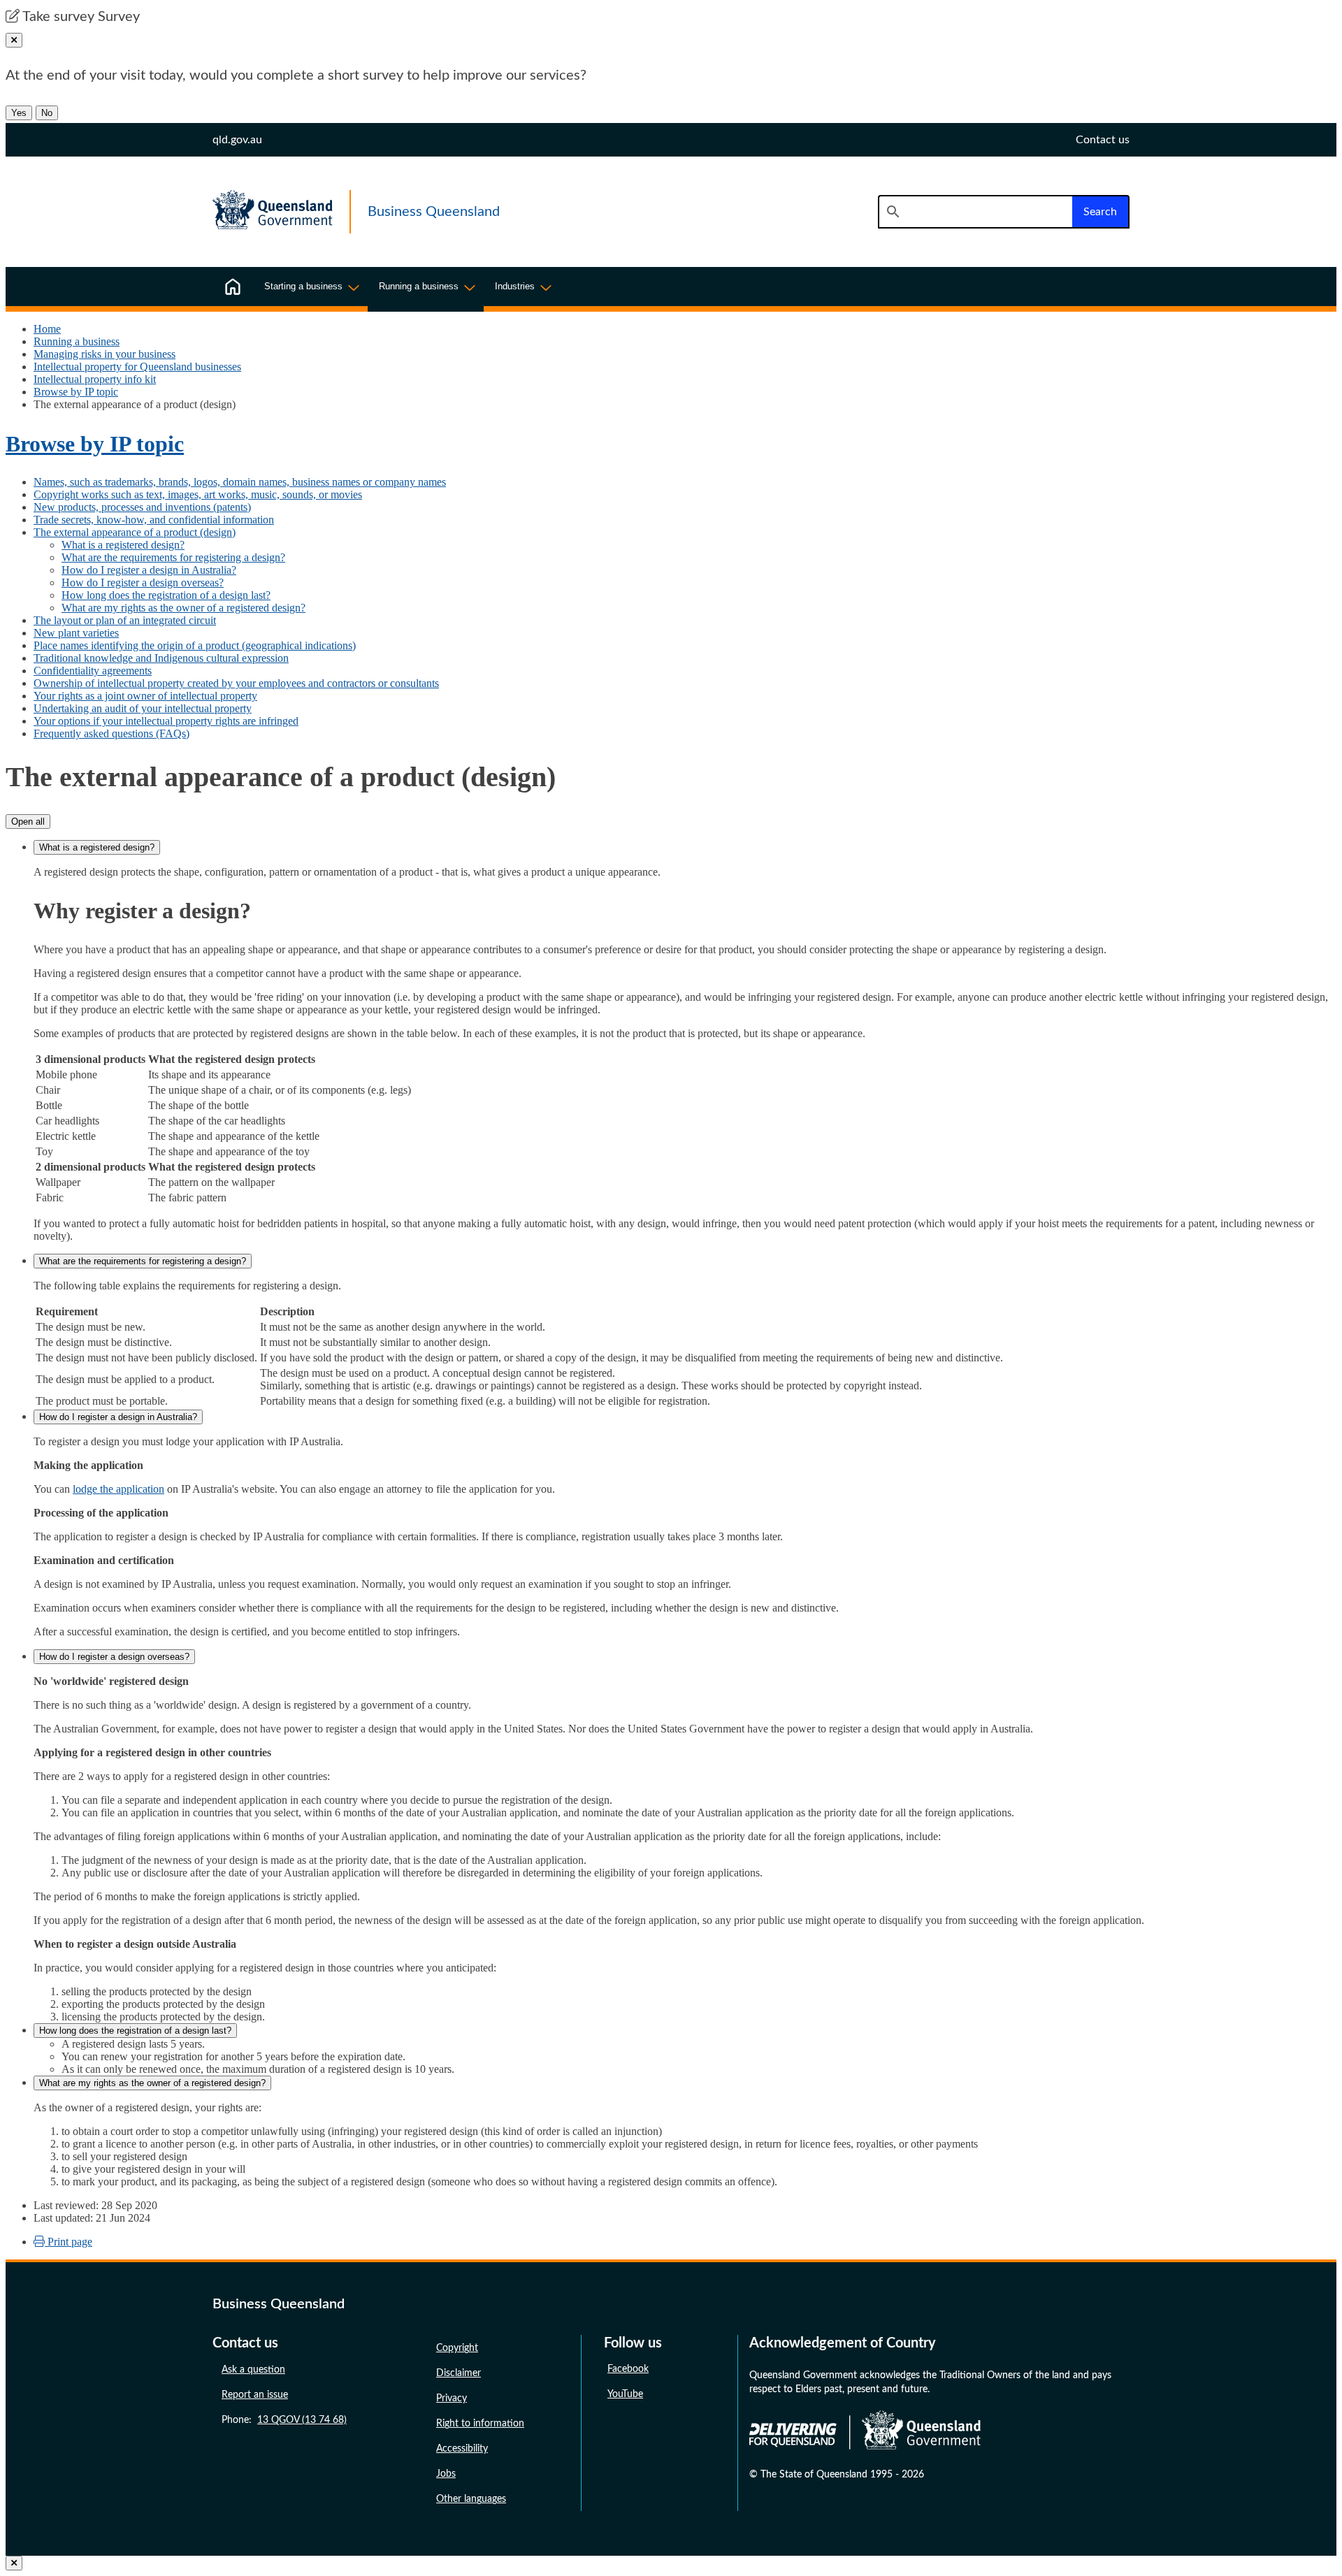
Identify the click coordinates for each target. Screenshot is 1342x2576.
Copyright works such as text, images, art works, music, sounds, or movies (198, 494)
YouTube (625, 2394)
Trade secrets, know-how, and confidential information (154, 520)
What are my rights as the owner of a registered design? (183, 608)
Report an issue (255, 2395)
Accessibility (462, 2449)
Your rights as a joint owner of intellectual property (145, 696)
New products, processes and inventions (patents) (142, 507)
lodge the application (118, 1489)
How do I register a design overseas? (143, 583)
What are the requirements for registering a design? (173, 557)
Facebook (628, 2369)
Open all (28, 822)
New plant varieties (76, 633)
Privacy (452, 2398)
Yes (19, 113)
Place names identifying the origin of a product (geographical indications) (195, 645)
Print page (68, 2242)
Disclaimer (459, 2373)
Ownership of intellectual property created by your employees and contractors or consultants (236, 683)
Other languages (471, 2499)
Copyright (457, 2348)
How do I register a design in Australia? (149, 570)
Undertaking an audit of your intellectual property (143, 708)
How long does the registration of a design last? (166, 595)
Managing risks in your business (104, 354)
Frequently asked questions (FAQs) (111, 733)
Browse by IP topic (76, 392)
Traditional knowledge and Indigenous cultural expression (161, 658)
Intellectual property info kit (95, 379)
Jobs (446, 2474)
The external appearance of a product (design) (135, 532)
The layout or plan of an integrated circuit (125, 620)
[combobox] (975, 212)
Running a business (77, 341)
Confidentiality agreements (93, 671)
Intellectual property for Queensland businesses (137, 367)
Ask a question (253, 2370)
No (47, 113)
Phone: (284, 2420)
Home (47, 329)
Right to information (480, 2424)
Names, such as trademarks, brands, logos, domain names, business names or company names (240, 482)
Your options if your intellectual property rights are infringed (166, 721)
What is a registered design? (123, 545)
